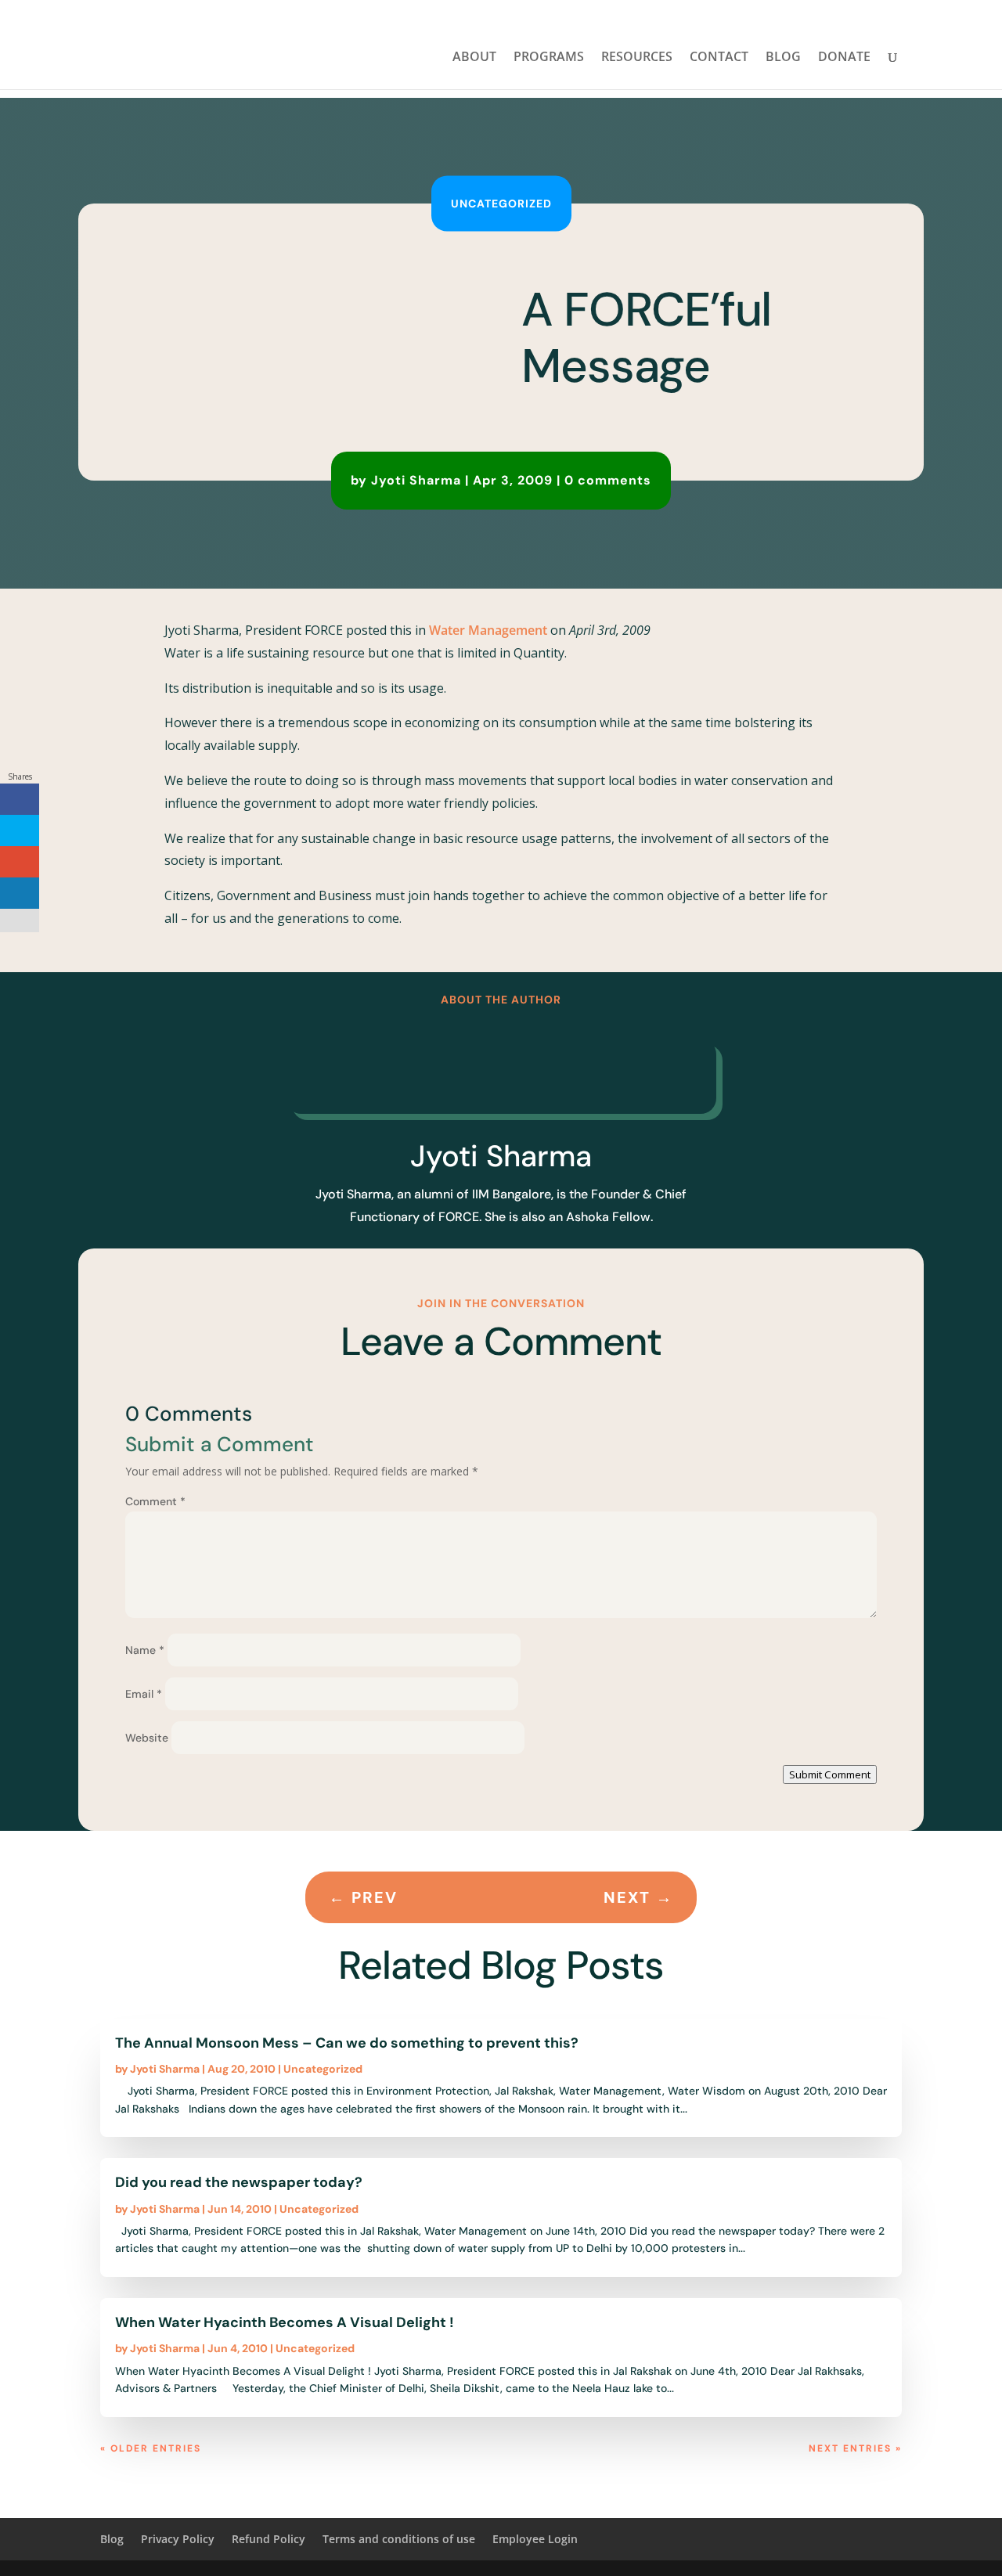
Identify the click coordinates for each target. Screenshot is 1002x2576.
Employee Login (535, 2539)
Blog (112, 2539)
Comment (155, 1501)
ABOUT (474, 58)
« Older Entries (151, 2448)
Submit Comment (830, 1774)
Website (147, 1738)
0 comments (608, 480)
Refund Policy (269, 2539)
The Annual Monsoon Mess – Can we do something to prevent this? (347, 2043)
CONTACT (719, 58)
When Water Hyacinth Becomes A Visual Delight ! (285, 2322)
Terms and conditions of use (399, 2539)
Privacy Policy (178, 2539)
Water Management (488, 630)
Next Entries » (855, 2448)
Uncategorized (501, 204)
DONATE (844, 58)
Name (145, 1650)
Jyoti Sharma (416, 480)
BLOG (783, 58)
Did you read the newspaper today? (239, 2182)
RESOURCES (637, 58)
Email (144, 1694)
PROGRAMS (549, 58)
